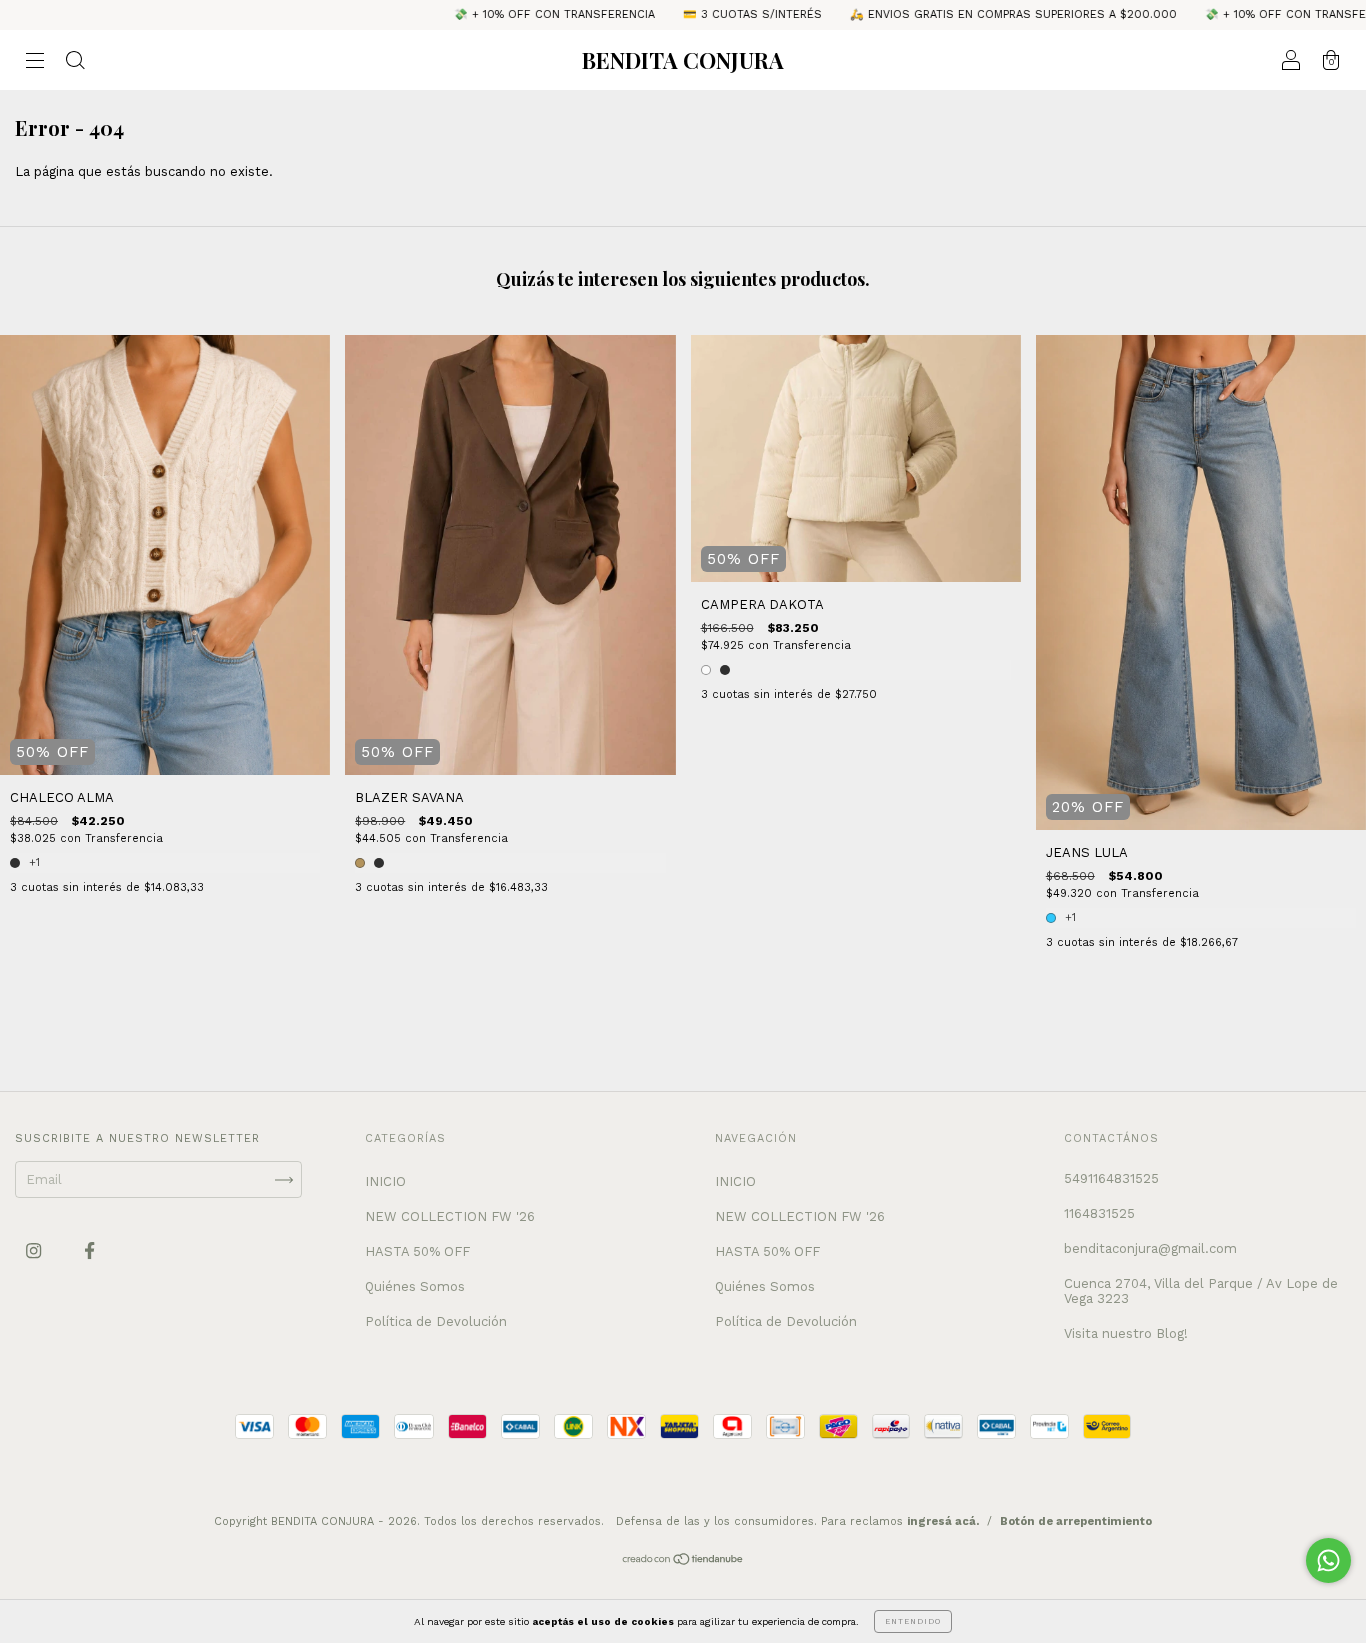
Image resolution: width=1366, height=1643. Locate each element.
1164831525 (1099, 1213)
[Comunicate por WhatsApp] (1328, 1560)
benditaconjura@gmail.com (1150, 1248)
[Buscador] (75, 62)
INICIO (385, 1181)
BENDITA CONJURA (683, 60)
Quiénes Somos (415, 1286)
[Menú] (35, 62)
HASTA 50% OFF (417, 1251)
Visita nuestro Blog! (1126, 1333)
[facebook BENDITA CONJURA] (89, 1250)
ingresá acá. (943, 1521)
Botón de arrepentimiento (1076, 1521)
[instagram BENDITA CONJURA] (35, 1250)
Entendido (913, 1621)
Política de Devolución (436, 1321)
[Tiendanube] (683, 1561)
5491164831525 (1111, 1178)
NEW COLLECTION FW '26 (450, 1216)
